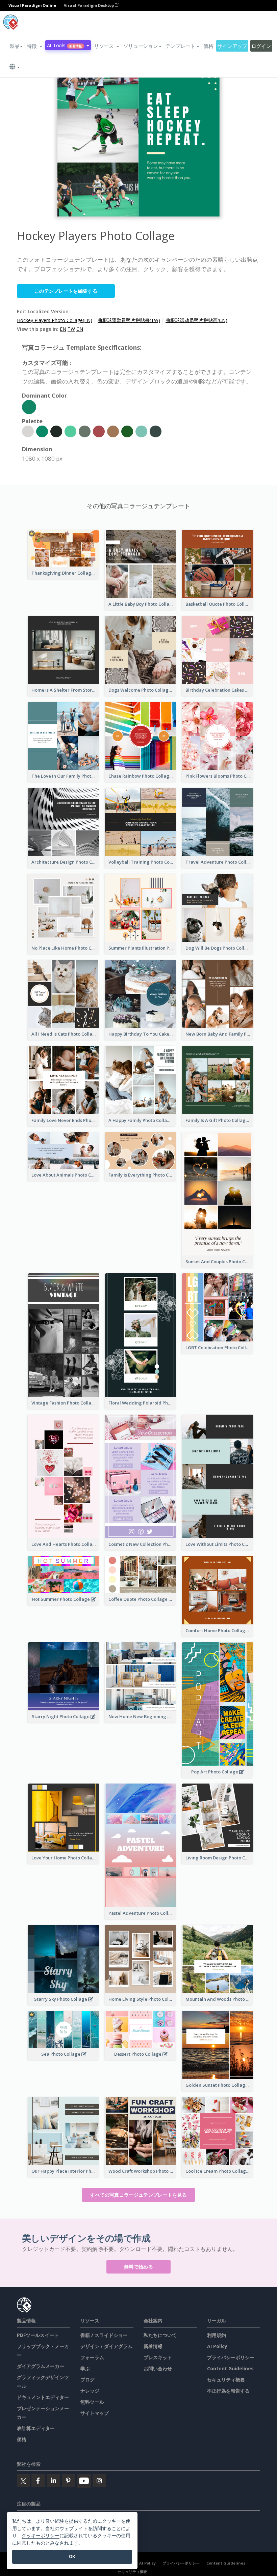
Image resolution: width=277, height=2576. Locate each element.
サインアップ (232, 46)
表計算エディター (36, 2428)
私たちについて (160, 2335)
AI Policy (217, 2346)
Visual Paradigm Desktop (89, 5)
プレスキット (158, 2357)
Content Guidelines (230, 2368)
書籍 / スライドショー (104, 2335)
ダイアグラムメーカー (41, 2366)
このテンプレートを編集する (66, 291)
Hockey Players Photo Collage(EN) (55, 320)
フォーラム (92, 2357)
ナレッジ (90, 2391)
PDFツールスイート (38, 2335)
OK (72, 2556)
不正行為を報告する (228, 2391)
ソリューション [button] (141, 46)
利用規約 (217, 2335)
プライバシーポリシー (231, 2357)
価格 (208, 46)
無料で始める (138, 2267)
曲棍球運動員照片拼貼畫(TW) (129, 320)
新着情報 (153, 2346)
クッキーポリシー (41, 2535)
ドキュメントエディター (43, 2397)
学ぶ (85, 2368)
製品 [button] (14, 46)
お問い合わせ (158, 2368)
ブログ (87, 2380)
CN (80, 329)
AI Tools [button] (64, 45)
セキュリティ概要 (226, 2380)
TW (71, 329)
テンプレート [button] (180, 46)
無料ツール (92, 2402)
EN (63, 329)
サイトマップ (95, 2413)
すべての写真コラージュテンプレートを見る (138, 2195)
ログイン (261, 46)
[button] (34, 46)
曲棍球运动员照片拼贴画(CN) (196, 320)
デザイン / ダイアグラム (106, 2346)
